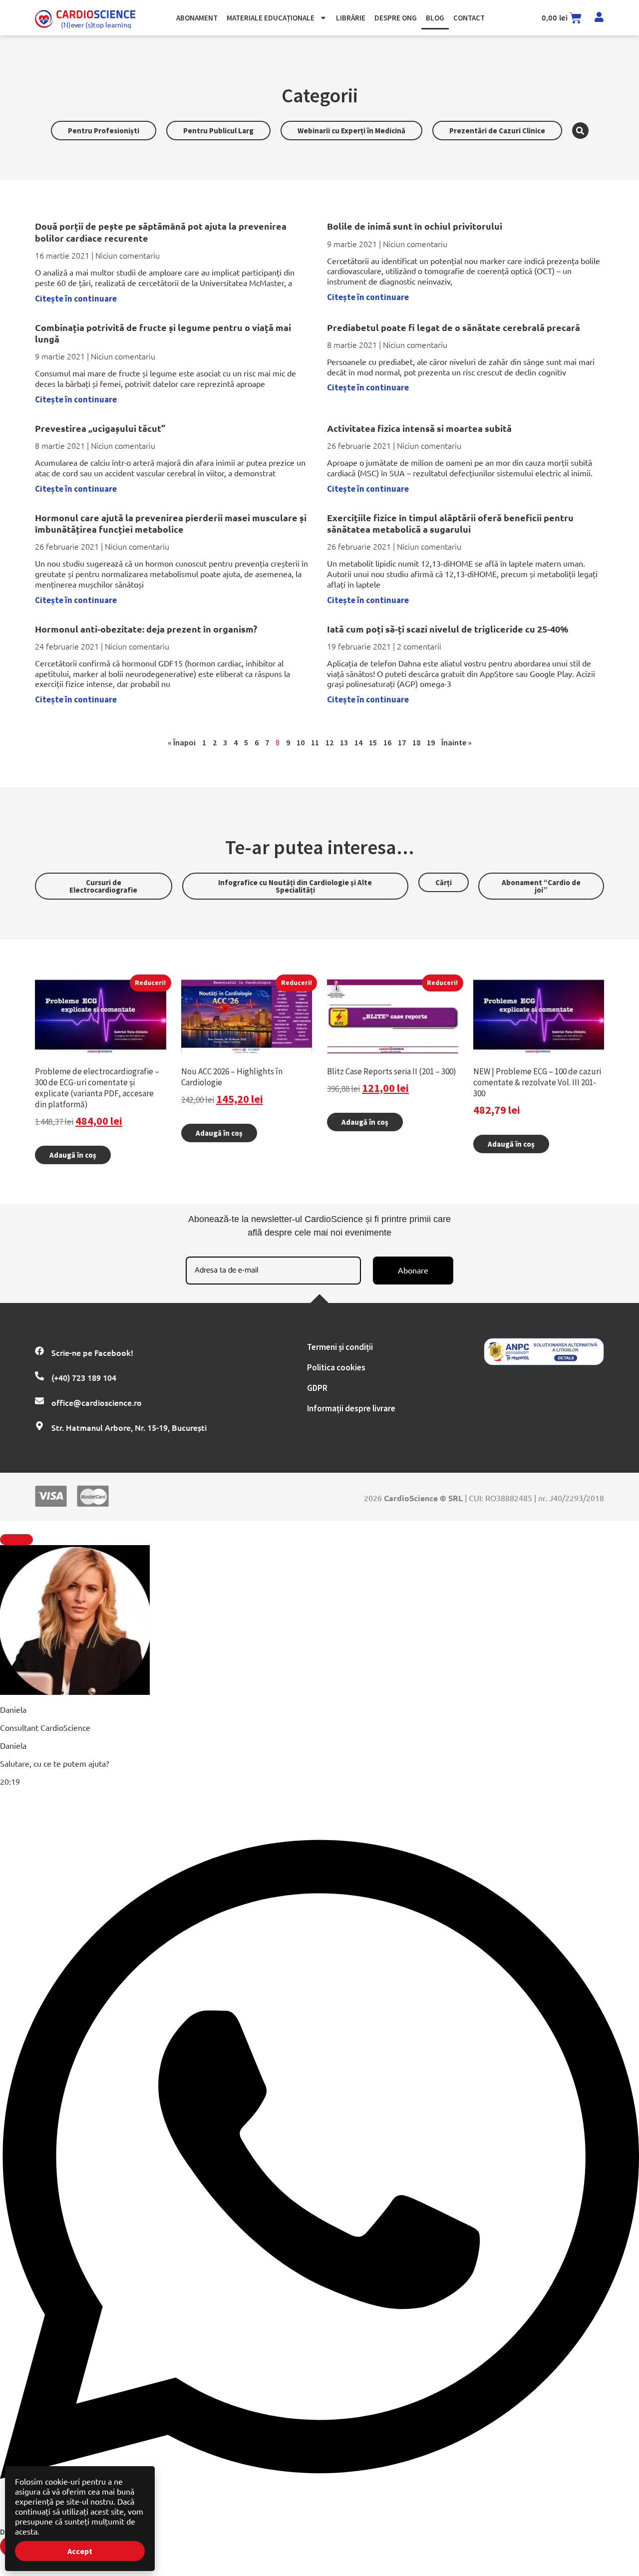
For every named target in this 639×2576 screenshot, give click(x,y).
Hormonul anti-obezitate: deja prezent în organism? (146, 629)
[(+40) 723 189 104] (39, 1376)
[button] (580, 131)
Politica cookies (336, 1367)
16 (387, 742)
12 (329, 742)
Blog (435, 18)
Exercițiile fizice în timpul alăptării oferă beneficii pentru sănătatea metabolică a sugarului (450, 523)
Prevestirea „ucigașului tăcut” (100, 428)
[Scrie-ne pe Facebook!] (39, 1351)
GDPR (317, 1388)
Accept (80, 2551)
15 (373, 742)
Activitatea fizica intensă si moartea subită (419, 428)
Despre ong (396, 18)
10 (301, 742)
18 (416, 742)
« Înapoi (182, 742)
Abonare (413, 1270)
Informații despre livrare (351, 1408)
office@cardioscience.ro (97, 1402)
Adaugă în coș (73, 1155)
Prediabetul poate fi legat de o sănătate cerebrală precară (454, 327)
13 (344, 742)
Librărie (351, 18)
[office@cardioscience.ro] (39, 1401)
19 (431, 742)
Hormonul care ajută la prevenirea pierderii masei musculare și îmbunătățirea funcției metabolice (171, 523)
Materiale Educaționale (271, 18)
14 (358, 742)
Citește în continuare (76, 299)
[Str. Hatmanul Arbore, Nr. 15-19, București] (39, 1426)
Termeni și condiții (340, 1347)
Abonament (197, 18)
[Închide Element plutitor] (16, 1540)
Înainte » (457, 742)
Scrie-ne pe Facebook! (92, 1352)
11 (315, 742)
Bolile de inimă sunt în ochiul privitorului (415, 226)
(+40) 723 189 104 (84, 1377)
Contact (469, 18)
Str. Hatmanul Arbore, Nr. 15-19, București (129, 1427)
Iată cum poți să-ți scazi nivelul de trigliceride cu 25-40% (448, 629)
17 (402, 742)
